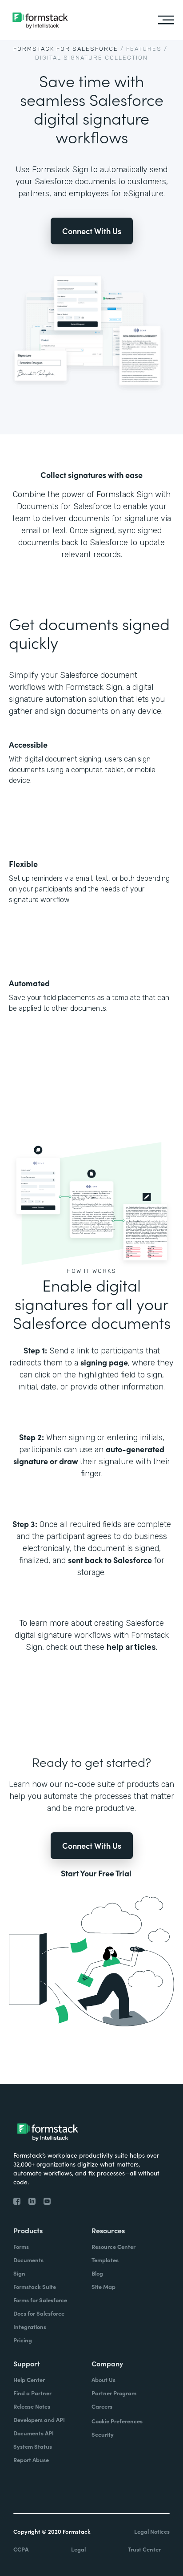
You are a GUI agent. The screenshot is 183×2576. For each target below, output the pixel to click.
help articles (131, 1647)
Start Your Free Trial (96, 1873)
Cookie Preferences (117, 2421)
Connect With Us (92, 231)
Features (144, 49)
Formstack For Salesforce (66, 49)
